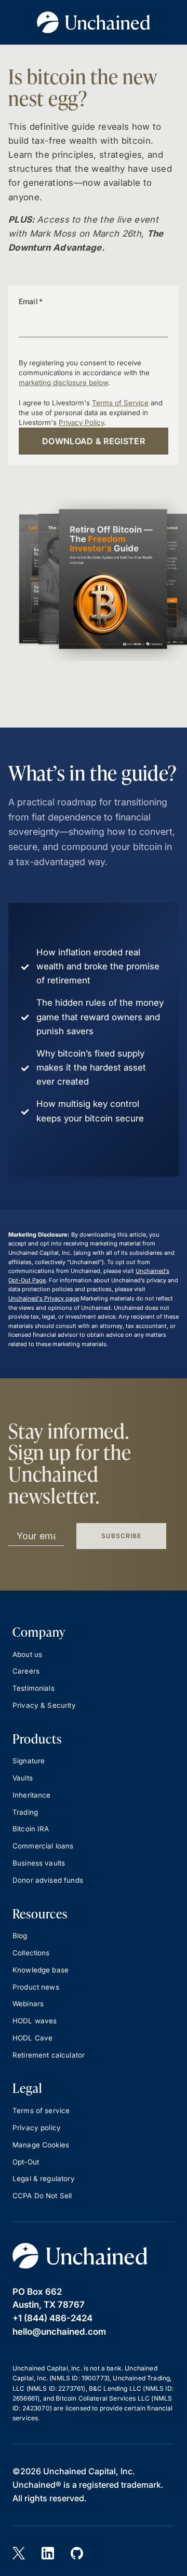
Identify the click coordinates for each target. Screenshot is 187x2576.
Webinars (28, 2004)
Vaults (23, 1778)
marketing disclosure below (63, 382)
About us (27, 1654)
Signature (29, 1761)
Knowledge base (41, 1970)
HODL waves (35, 2021)
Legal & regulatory (44, 2178)
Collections (31, 1953)
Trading (25, 1812)
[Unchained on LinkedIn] (48, 2553)
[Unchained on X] (19, 2553)
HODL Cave (32, 2038)
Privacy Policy (81, 422)
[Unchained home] (80, 2256)
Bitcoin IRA (31, 1829)
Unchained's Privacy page (44, 1298)
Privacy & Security (44, 1705)
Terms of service (41, 2111)
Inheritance (32, 1795)
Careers (26, 1671)
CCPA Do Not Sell (42, 2196)
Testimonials (34, 1688)
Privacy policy (37, 2128)
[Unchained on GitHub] (77, 2553)
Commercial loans (43, 1846)
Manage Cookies (41, 2145)
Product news (36, 1987)
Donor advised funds (48, 1880)
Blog (20, 1936)
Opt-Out (26, 2162)
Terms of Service (120, 403)
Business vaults (39, 1863)
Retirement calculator (49, 2055)
